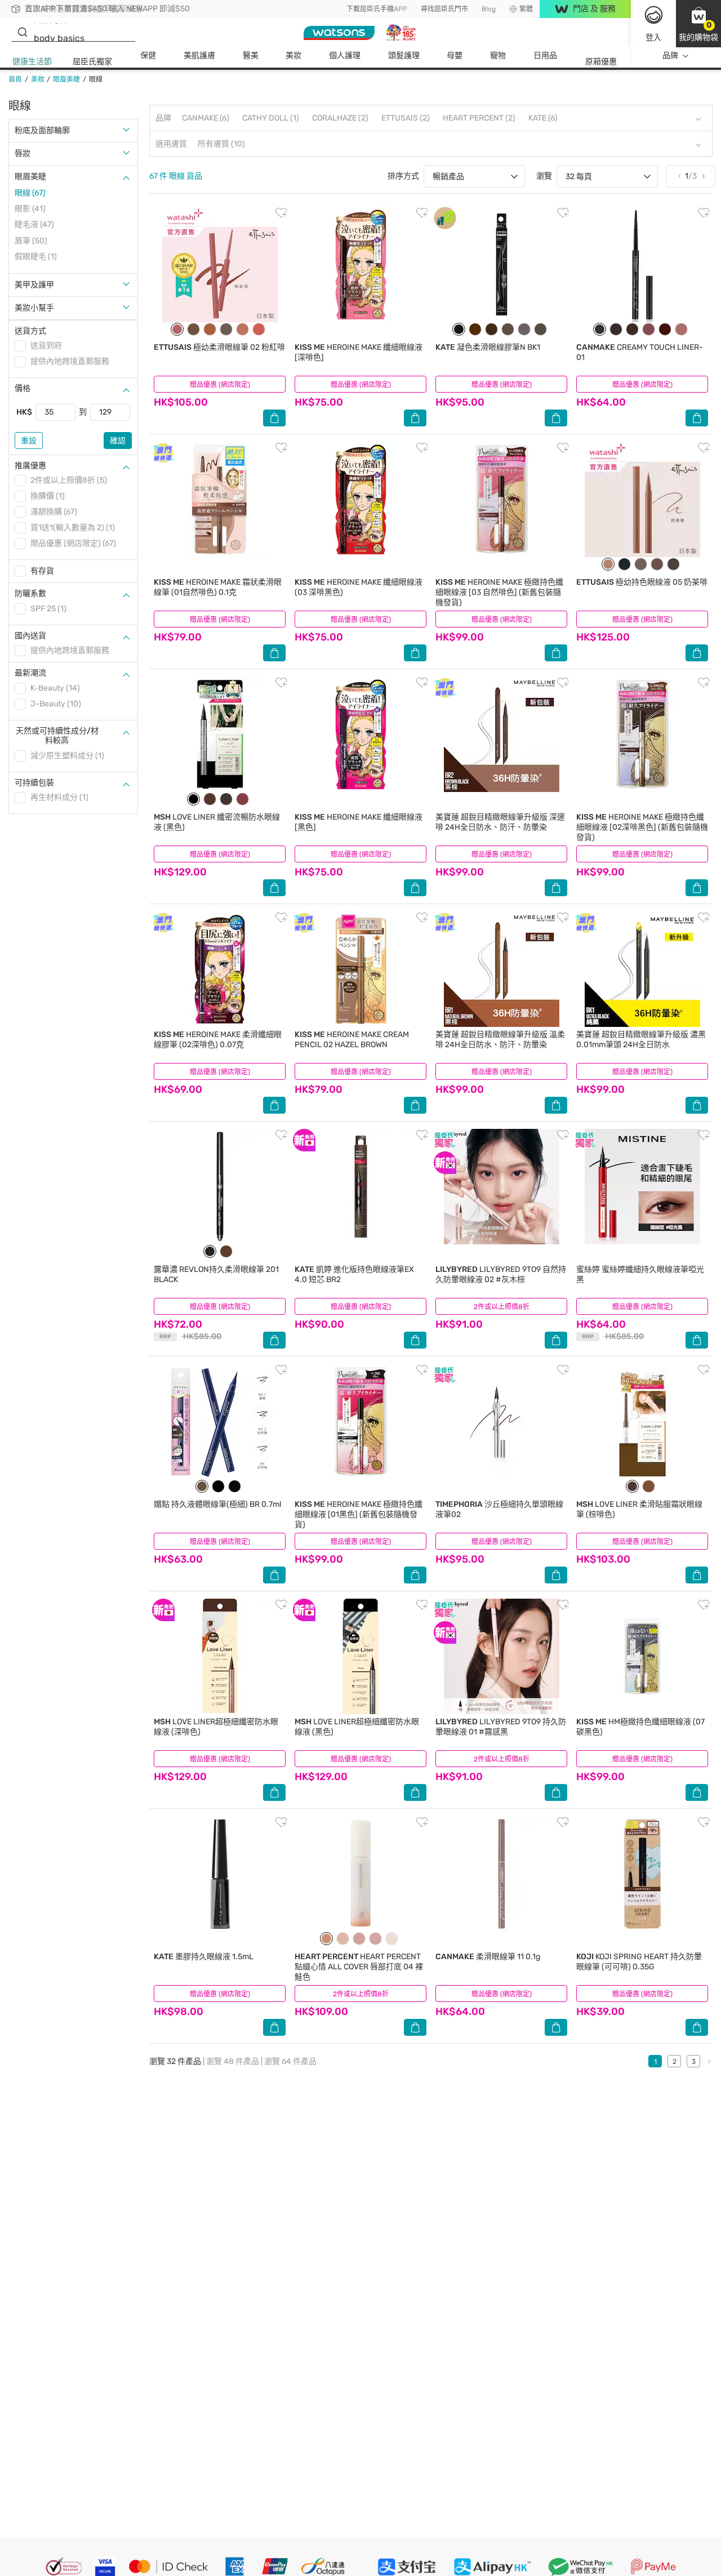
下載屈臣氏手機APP (377, 9)
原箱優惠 (601, 62)
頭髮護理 (404, 55)
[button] (698, 24)
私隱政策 (365, 2564)
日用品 (545, 55)
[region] (360, 2557)
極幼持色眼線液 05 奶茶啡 (642, 582)
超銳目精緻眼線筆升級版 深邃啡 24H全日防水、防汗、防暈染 (500, 822)
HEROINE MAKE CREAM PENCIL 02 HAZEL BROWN (352, 1040)
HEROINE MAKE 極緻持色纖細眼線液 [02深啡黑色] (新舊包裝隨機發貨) (642, 827)
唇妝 (23, 154)
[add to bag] (274, 418)
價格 (23, 388)
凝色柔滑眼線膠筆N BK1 (488, 347)
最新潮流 (30, 673)
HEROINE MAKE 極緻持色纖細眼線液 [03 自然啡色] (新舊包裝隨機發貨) (499, 592)
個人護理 (345, 55)
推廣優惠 (30, 466)
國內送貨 (30, 636)
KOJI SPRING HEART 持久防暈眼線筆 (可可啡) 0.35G (639, 1962)
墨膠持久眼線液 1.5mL (204, 1957)
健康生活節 (32, 62)
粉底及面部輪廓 (42, 130)
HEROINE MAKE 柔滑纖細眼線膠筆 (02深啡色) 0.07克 (218, 1040)
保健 (148, 55)
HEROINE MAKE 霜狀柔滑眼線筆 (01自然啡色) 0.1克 (218, 587)
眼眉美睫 (30, 177)
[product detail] (220, 264)
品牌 (670, 55)
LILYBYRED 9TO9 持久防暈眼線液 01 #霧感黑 (501, 1727)
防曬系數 (30, 593)
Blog (489, 9)
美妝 (293, 55)
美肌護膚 (199, 55)
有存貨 (42, 571)
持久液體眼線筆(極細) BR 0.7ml (217, 1504)
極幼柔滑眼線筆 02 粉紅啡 (219, 347)
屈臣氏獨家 (92, 62)
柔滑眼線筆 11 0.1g (488, 1957)
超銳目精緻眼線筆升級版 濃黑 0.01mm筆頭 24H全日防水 (641, 1040)
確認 (118, 441)
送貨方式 (30, 331)
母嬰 (455, 55)
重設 (29, 441)
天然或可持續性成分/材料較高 (57, 736)
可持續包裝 (34, 783)
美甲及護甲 (34, 285)
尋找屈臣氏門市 (444, 9)
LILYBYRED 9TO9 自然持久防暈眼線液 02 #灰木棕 (501, 1274)
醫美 (251, 55)
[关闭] (703, 2555)
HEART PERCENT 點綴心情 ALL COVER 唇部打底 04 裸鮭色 (359, 1967)
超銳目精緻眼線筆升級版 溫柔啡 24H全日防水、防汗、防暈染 (500, 1040)
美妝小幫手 (34, 308)
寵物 (498, 55)
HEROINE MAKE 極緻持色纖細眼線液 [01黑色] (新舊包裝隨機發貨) (359, 1514)
